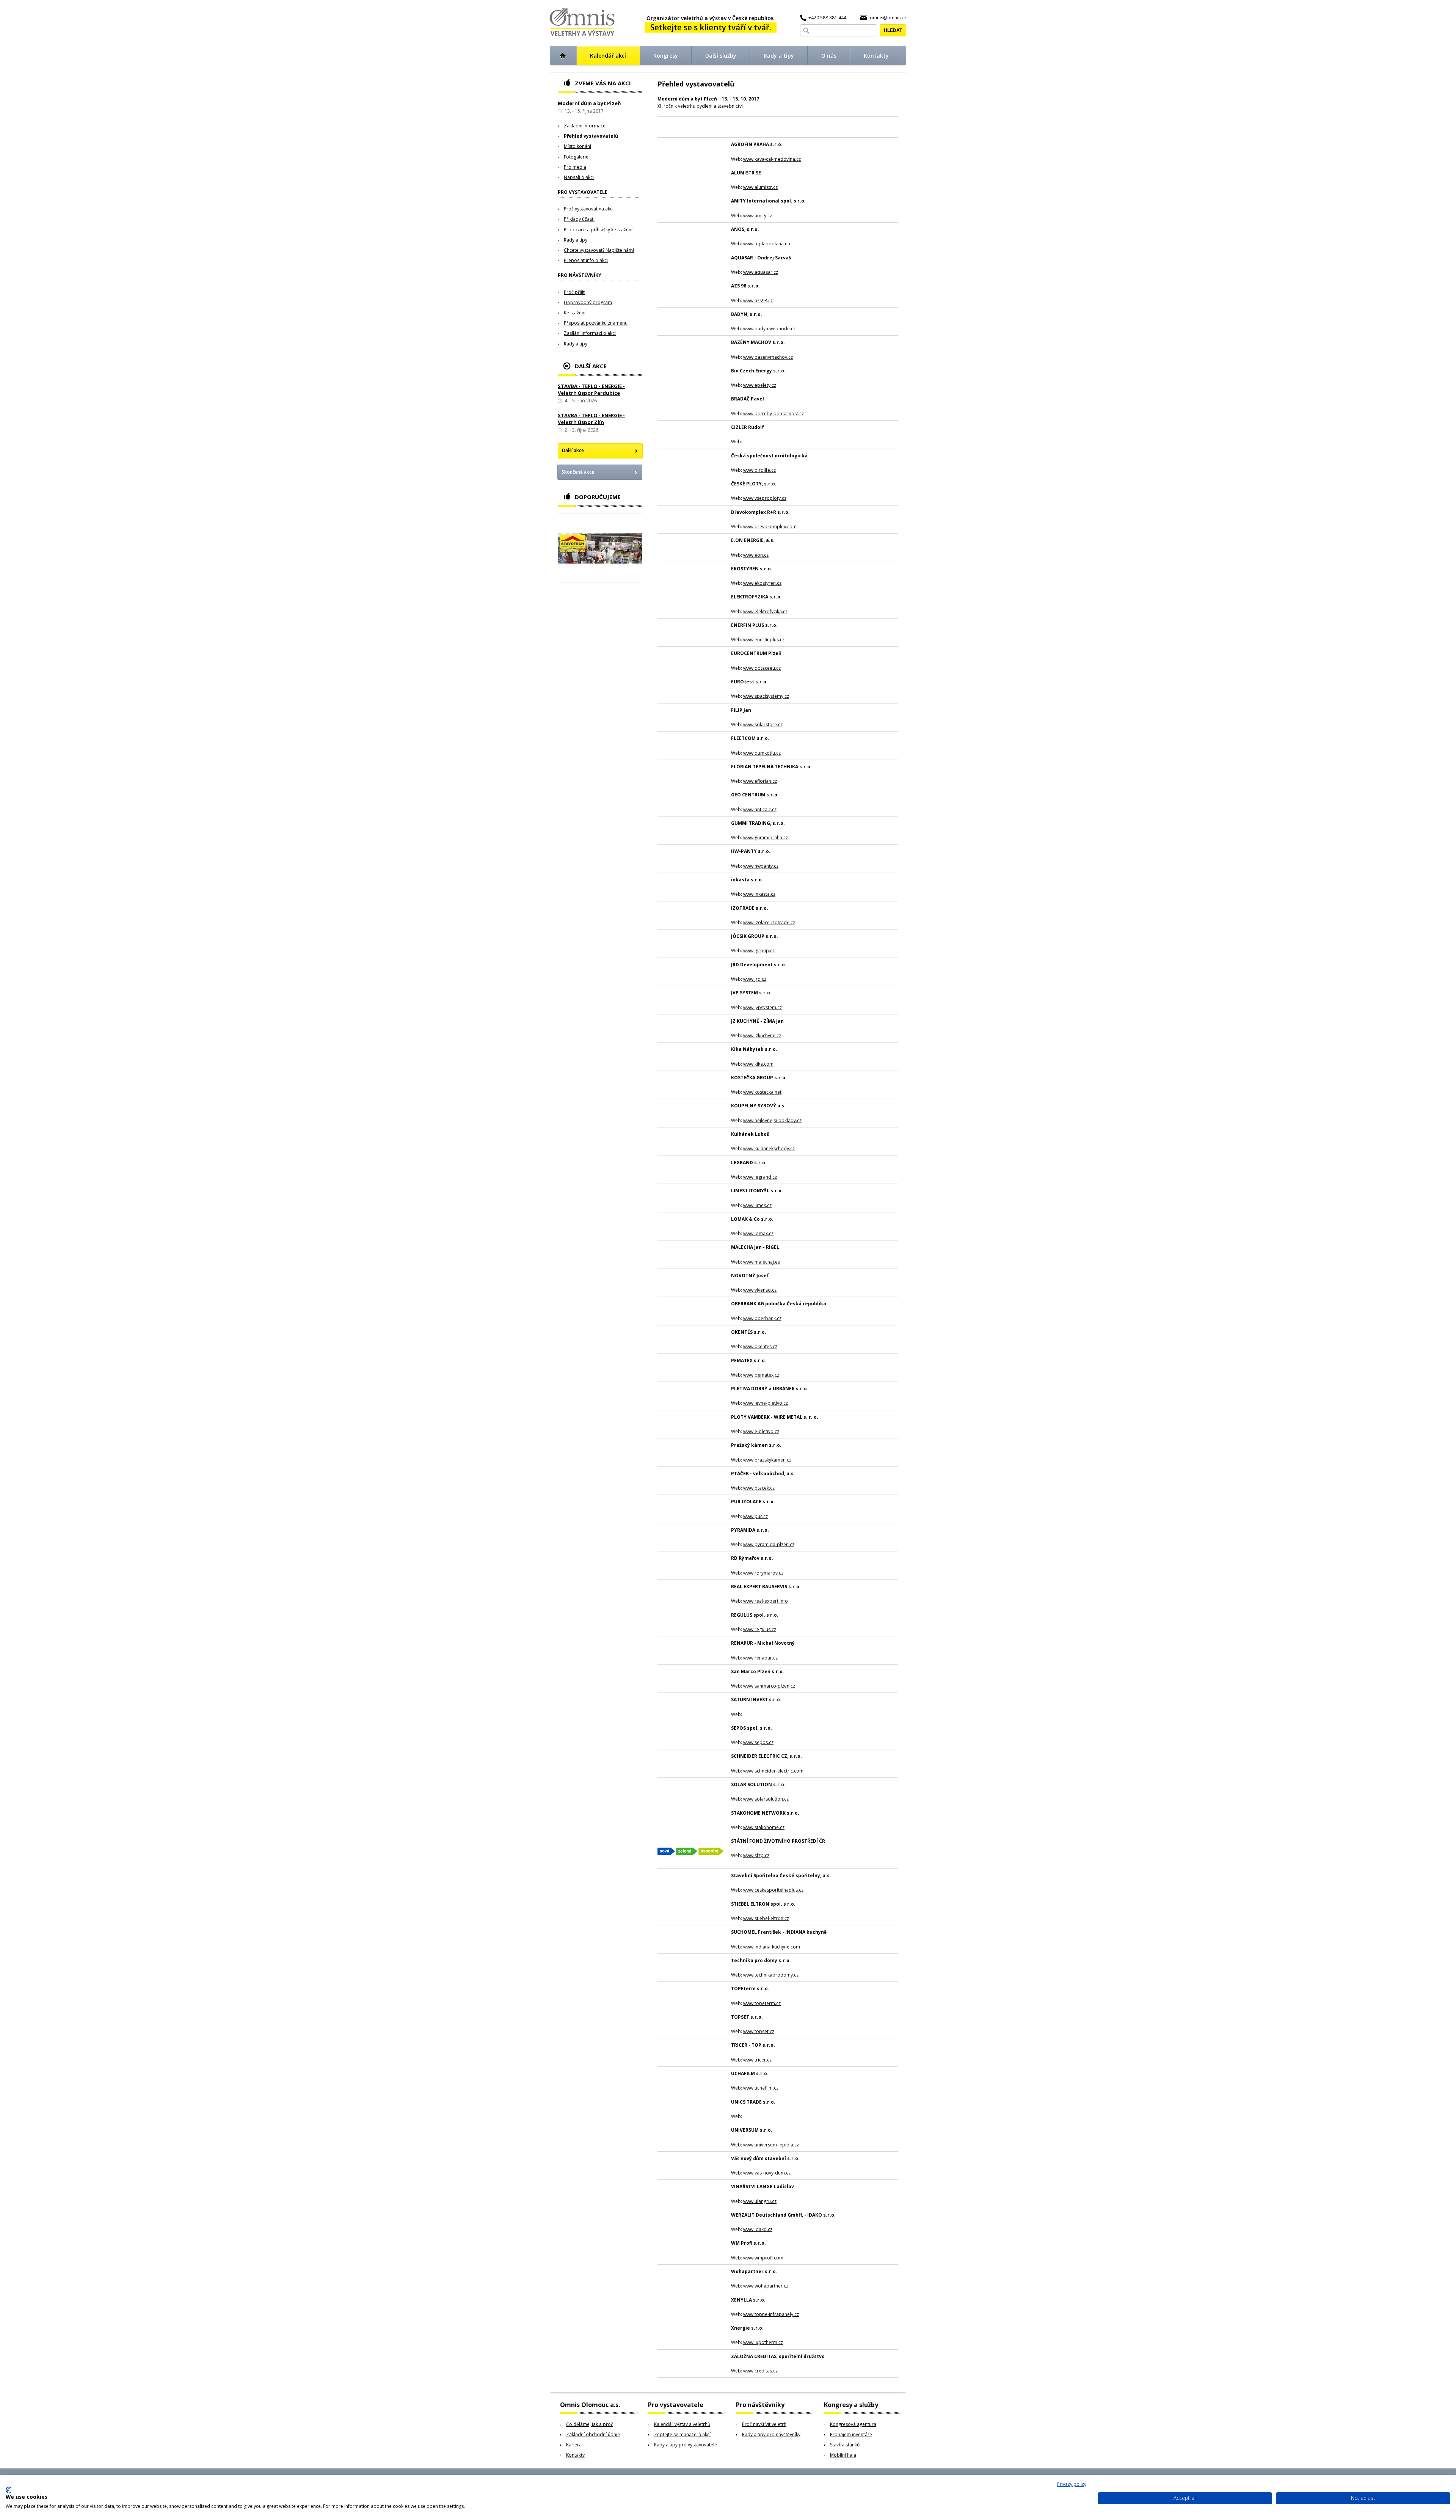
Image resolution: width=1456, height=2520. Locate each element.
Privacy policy (1072, 2484)
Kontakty (575, 2455)
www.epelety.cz (760, 385)
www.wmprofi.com (763, 2258)
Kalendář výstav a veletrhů (682, 2424)
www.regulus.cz (760, 1629)
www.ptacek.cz (759, 1488)
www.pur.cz (755, 1516)
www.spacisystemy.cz (766, 696)
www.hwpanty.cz (761, 866)
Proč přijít (574, 292)
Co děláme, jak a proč (590, 2424)
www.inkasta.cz (759, 894)
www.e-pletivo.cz (761, 1431)
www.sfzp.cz (756, 1855)
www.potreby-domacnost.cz (773, 414)
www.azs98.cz (758, 301)
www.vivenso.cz (760, 1290)
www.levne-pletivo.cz (766, 1403)
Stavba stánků (845, 2445)
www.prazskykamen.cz (767, 1460)
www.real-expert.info (766, 1601)
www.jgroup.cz (759, 951)
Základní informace (585, 126)
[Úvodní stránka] (563, 56)
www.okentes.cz (760, 1346)
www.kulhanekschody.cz (769, 1149)
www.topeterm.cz (762, 2003)
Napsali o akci (579, 177)
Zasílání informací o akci (590, 333)
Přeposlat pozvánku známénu (596, 323)
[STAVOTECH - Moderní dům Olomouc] (600, 548)
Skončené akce (578, 472)
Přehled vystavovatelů (591, 136)
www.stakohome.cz (764, 1827)
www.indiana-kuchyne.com (772, 1947)
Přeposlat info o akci (586, 260)
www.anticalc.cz (760, 809)
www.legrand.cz (760, 1177)
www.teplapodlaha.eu (767, 244)
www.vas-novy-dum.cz (767, 2173)
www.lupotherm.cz (763, 2342)
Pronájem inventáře (851, 2434)
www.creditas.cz (760, 2371)
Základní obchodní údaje (593, 2434)
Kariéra (574, 2445)
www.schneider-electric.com (773, 1771)
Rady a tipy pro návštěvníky (771, 2434)
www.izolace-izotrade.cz (769, 922)
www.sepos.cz (758, 1742)
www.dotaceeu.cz (762, 668)
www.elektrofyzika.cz (765, 612)
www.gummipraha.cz (766, 838)
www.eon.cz (756, 555)
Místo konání (577, 146)
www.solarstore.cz (763, 725)
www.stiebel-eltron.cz (766, 1918)
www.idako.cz (758, 2229)
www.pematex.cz (761, 1375)
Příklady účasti (579, 219)
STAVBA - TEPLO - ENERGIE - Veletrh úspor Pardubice (591, 389)
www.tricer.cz (757, 2060)
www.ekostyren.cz (762, 583)
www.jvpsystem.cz (763, 1007)
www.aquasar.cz (761, 272)
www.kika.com (758, 1064)
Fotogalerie (576, 157)
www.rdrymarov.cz (763, 1573)
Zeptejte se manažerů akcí (682, 2434)
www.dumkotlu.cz (762, 753)
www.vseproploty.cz (765, 498)
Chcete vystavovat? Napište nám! (599, 250)
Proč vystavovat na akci (589, 209)
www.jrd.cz (755, 979)
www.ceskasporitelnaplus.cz (773, 1890)
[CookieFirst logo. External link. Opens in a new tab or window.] (9, 2490)
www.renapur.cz (760, 1658)
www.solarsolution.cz (766, 1799)
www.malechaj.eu (762, 1262)
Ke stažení (575, 313)
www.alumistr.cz (760, 187)
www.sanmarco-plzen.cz (769, 1686)
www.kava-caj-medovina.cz (772, 159)
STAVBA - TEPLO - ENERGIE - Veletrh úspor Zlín (591, 419)
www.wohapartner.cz (766, 2286)
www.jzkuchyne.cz (762, 1035)
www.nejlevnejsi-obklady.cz (772, 1120)
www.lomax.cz (758, 1233)
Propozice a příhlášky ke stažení (598, 230)
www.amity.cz (758, 216)
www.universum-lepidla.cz (771, 2145)
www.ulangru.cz (760, 2201)
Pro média (575, 167)
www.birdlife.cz (759, 470)
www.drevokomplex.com (770, 527)
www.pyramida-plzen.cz (769, 1544)
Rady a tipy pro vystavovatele (686, 2445)
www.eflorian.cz (760, 781)
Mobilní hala (843, 2455)
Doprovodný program (588, 302)
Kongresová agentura (853, 2424)
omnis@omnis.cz (888, 18)
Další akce (573, 450)
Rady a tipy (576, 240)
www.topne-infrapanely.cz (771, 2314)
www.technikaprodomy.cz (771, 1975)
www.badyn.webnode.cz (769, 329)
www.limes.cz (757, 1205)
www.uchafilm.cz (761, 2088)
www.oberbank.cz (762, 1318)
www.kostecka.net (762, 1092)
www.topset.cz (759, 2031)
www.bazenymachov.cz (768, 357)
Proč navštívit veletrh (764, 2424)
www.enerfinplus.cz (764, 640)
